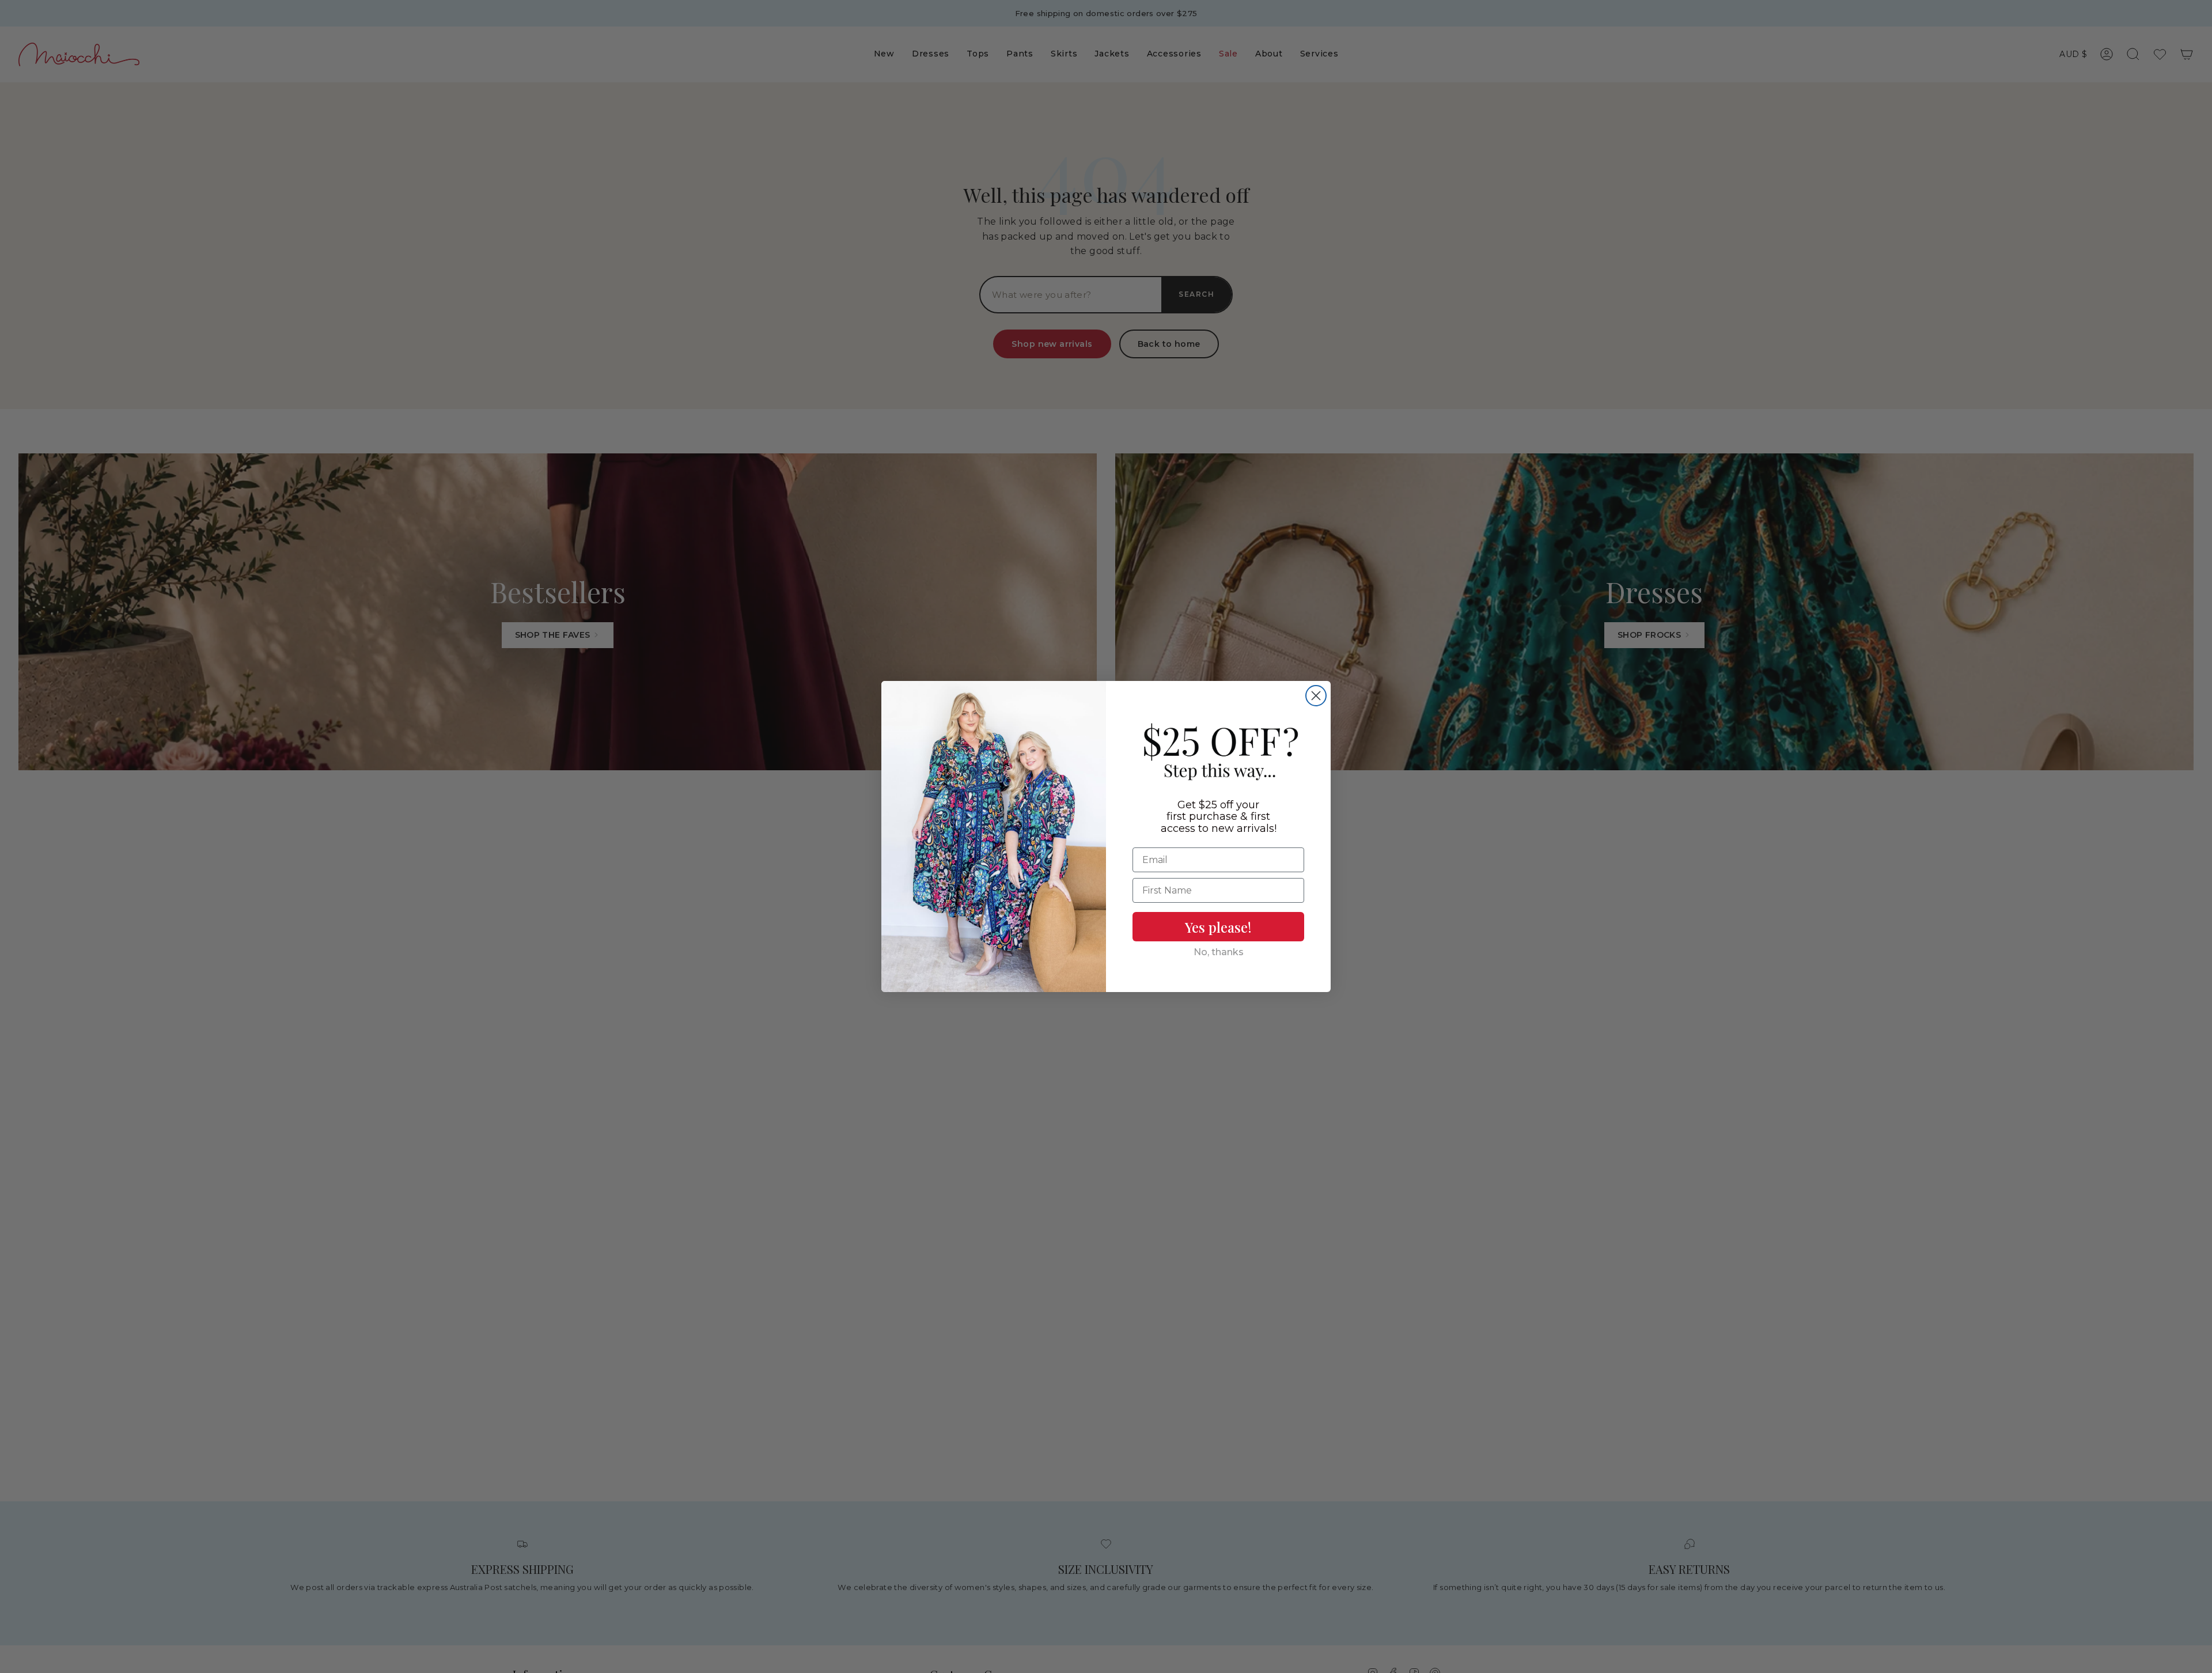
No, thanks (1219, 952)
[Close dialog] (1316, 696)
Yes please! (1218, 927)
